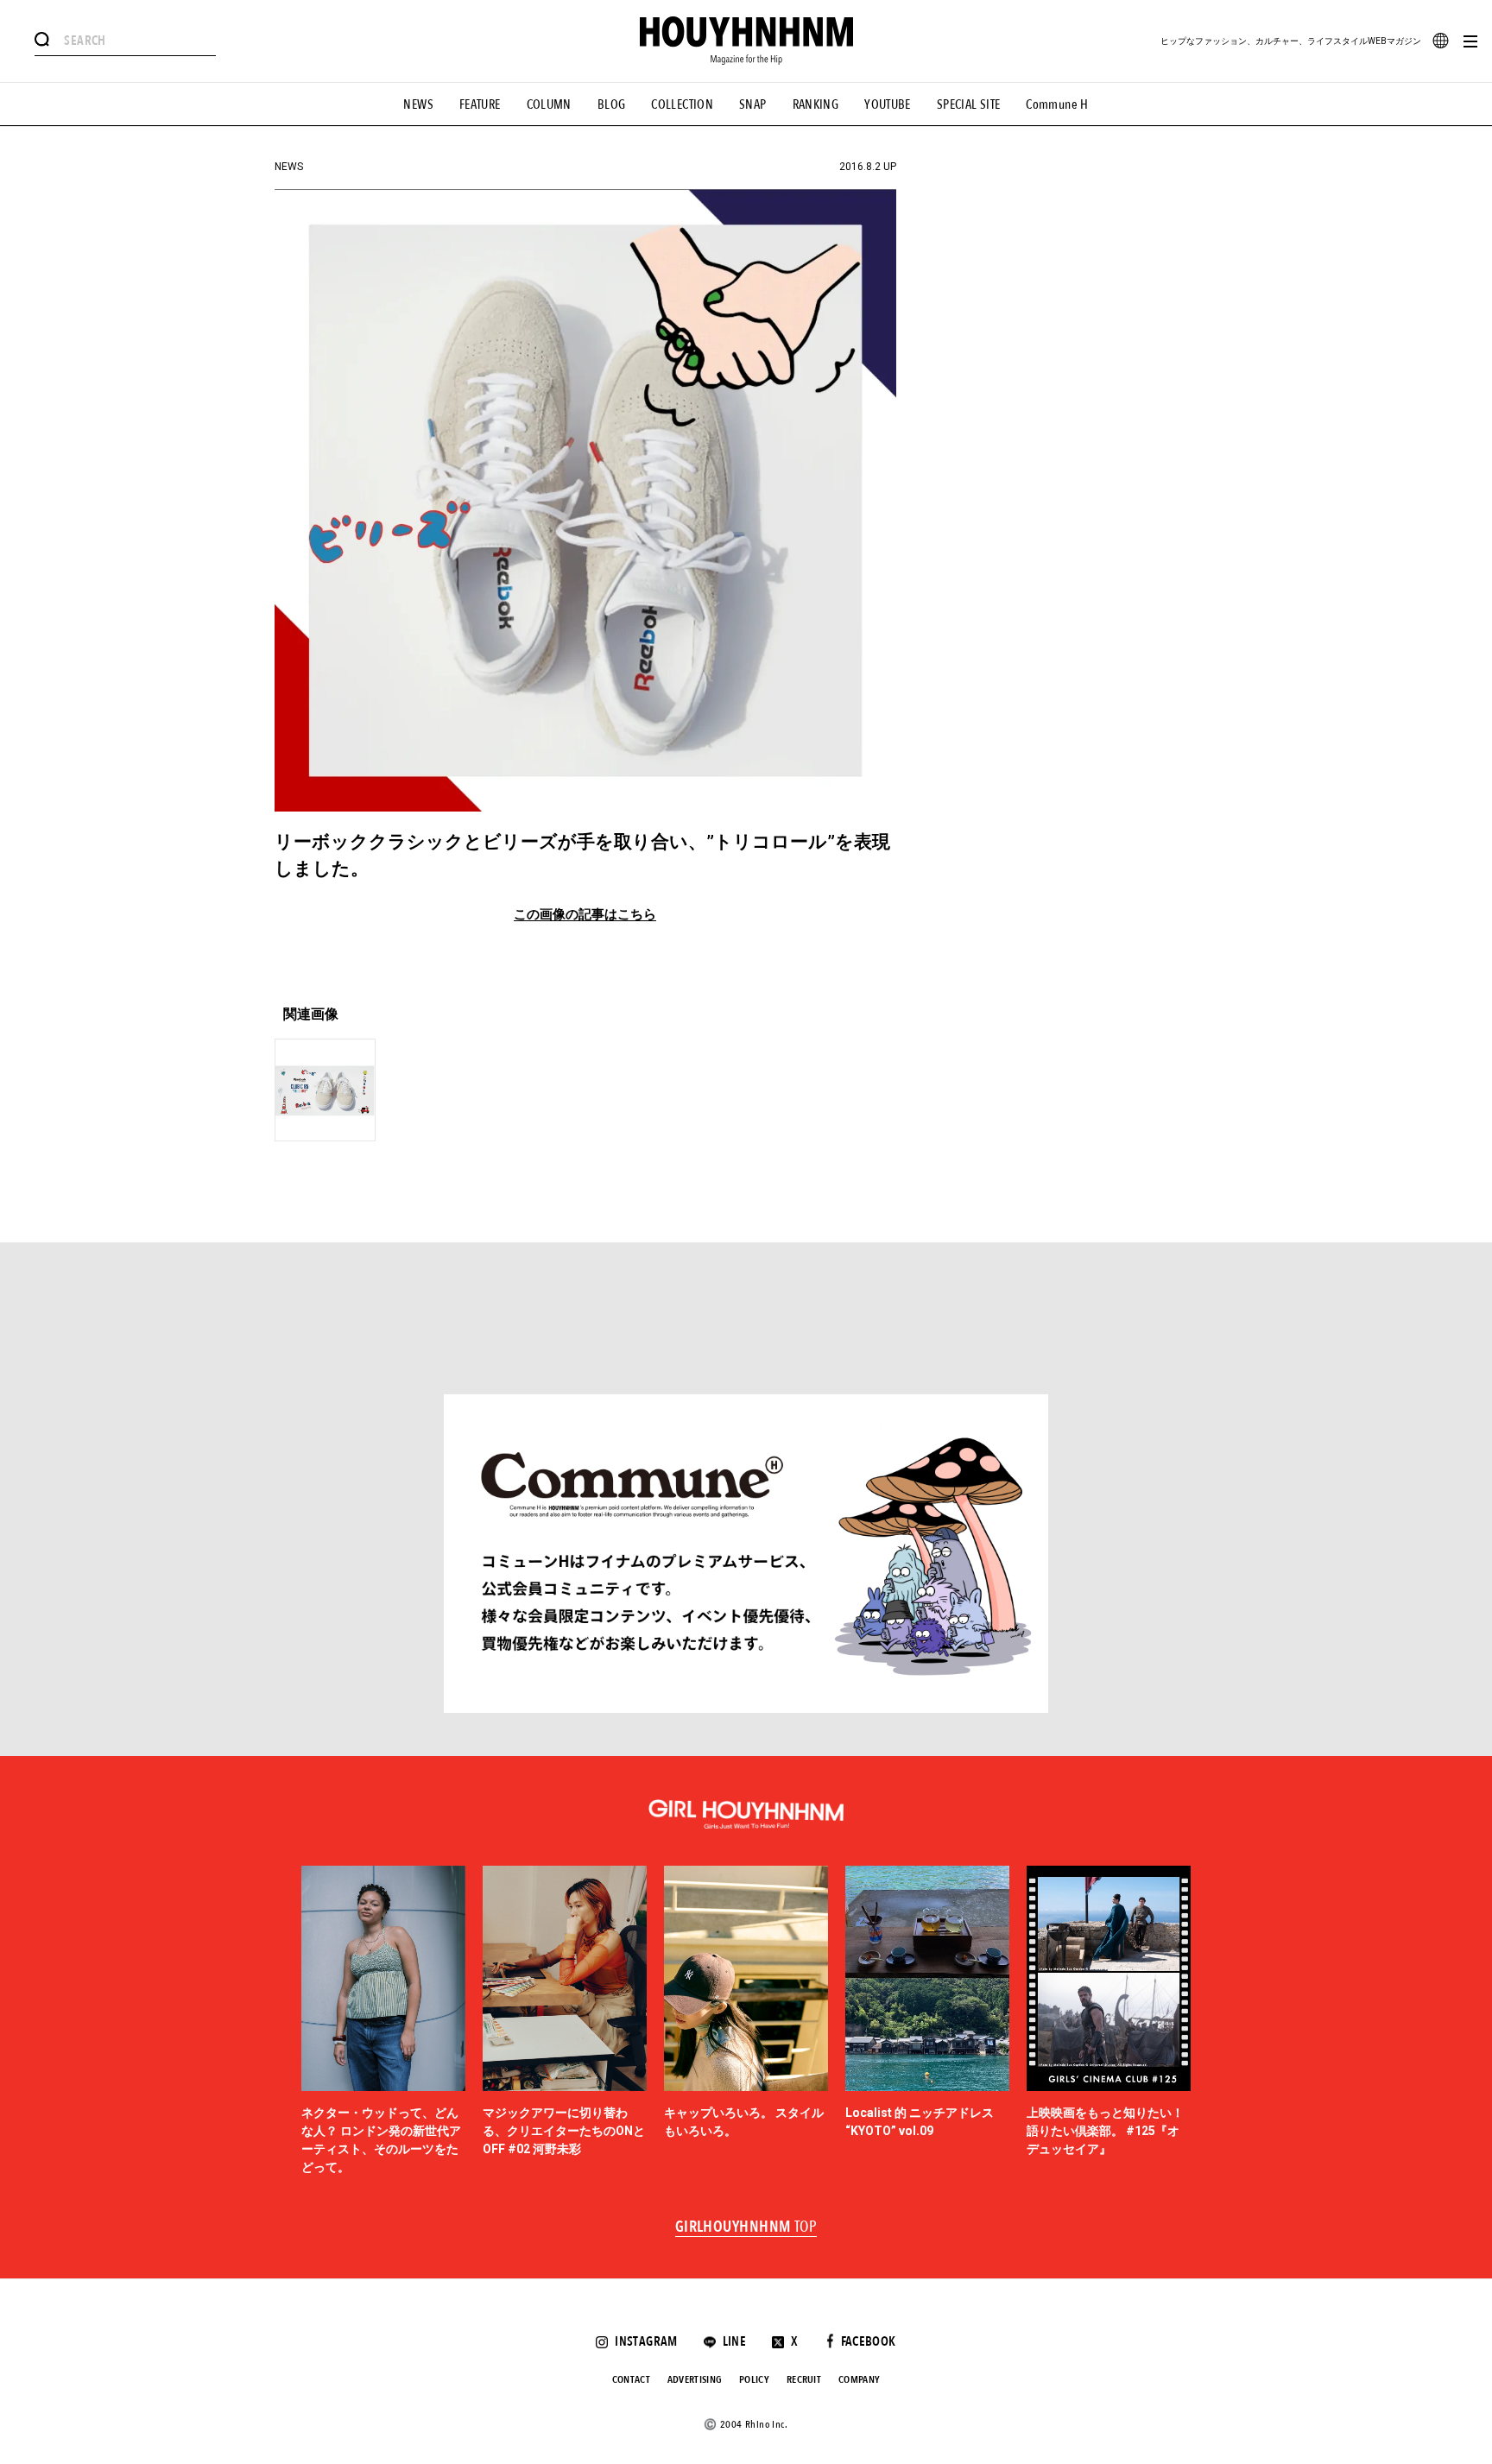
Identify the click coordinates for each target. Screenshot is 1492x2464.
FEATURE (480, 104)
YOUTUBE (888, 104)
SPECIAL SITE (969, 104)
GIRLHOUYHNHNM (746, 2227)
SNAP (753, 104)
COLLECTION (682, 104)
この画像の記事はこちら (585, 915)
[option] (383, 2022)
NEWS (418, 104)
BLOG (612, 104)
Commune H (1057, 104)
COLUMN (549, 104)
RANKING (816, 104)
